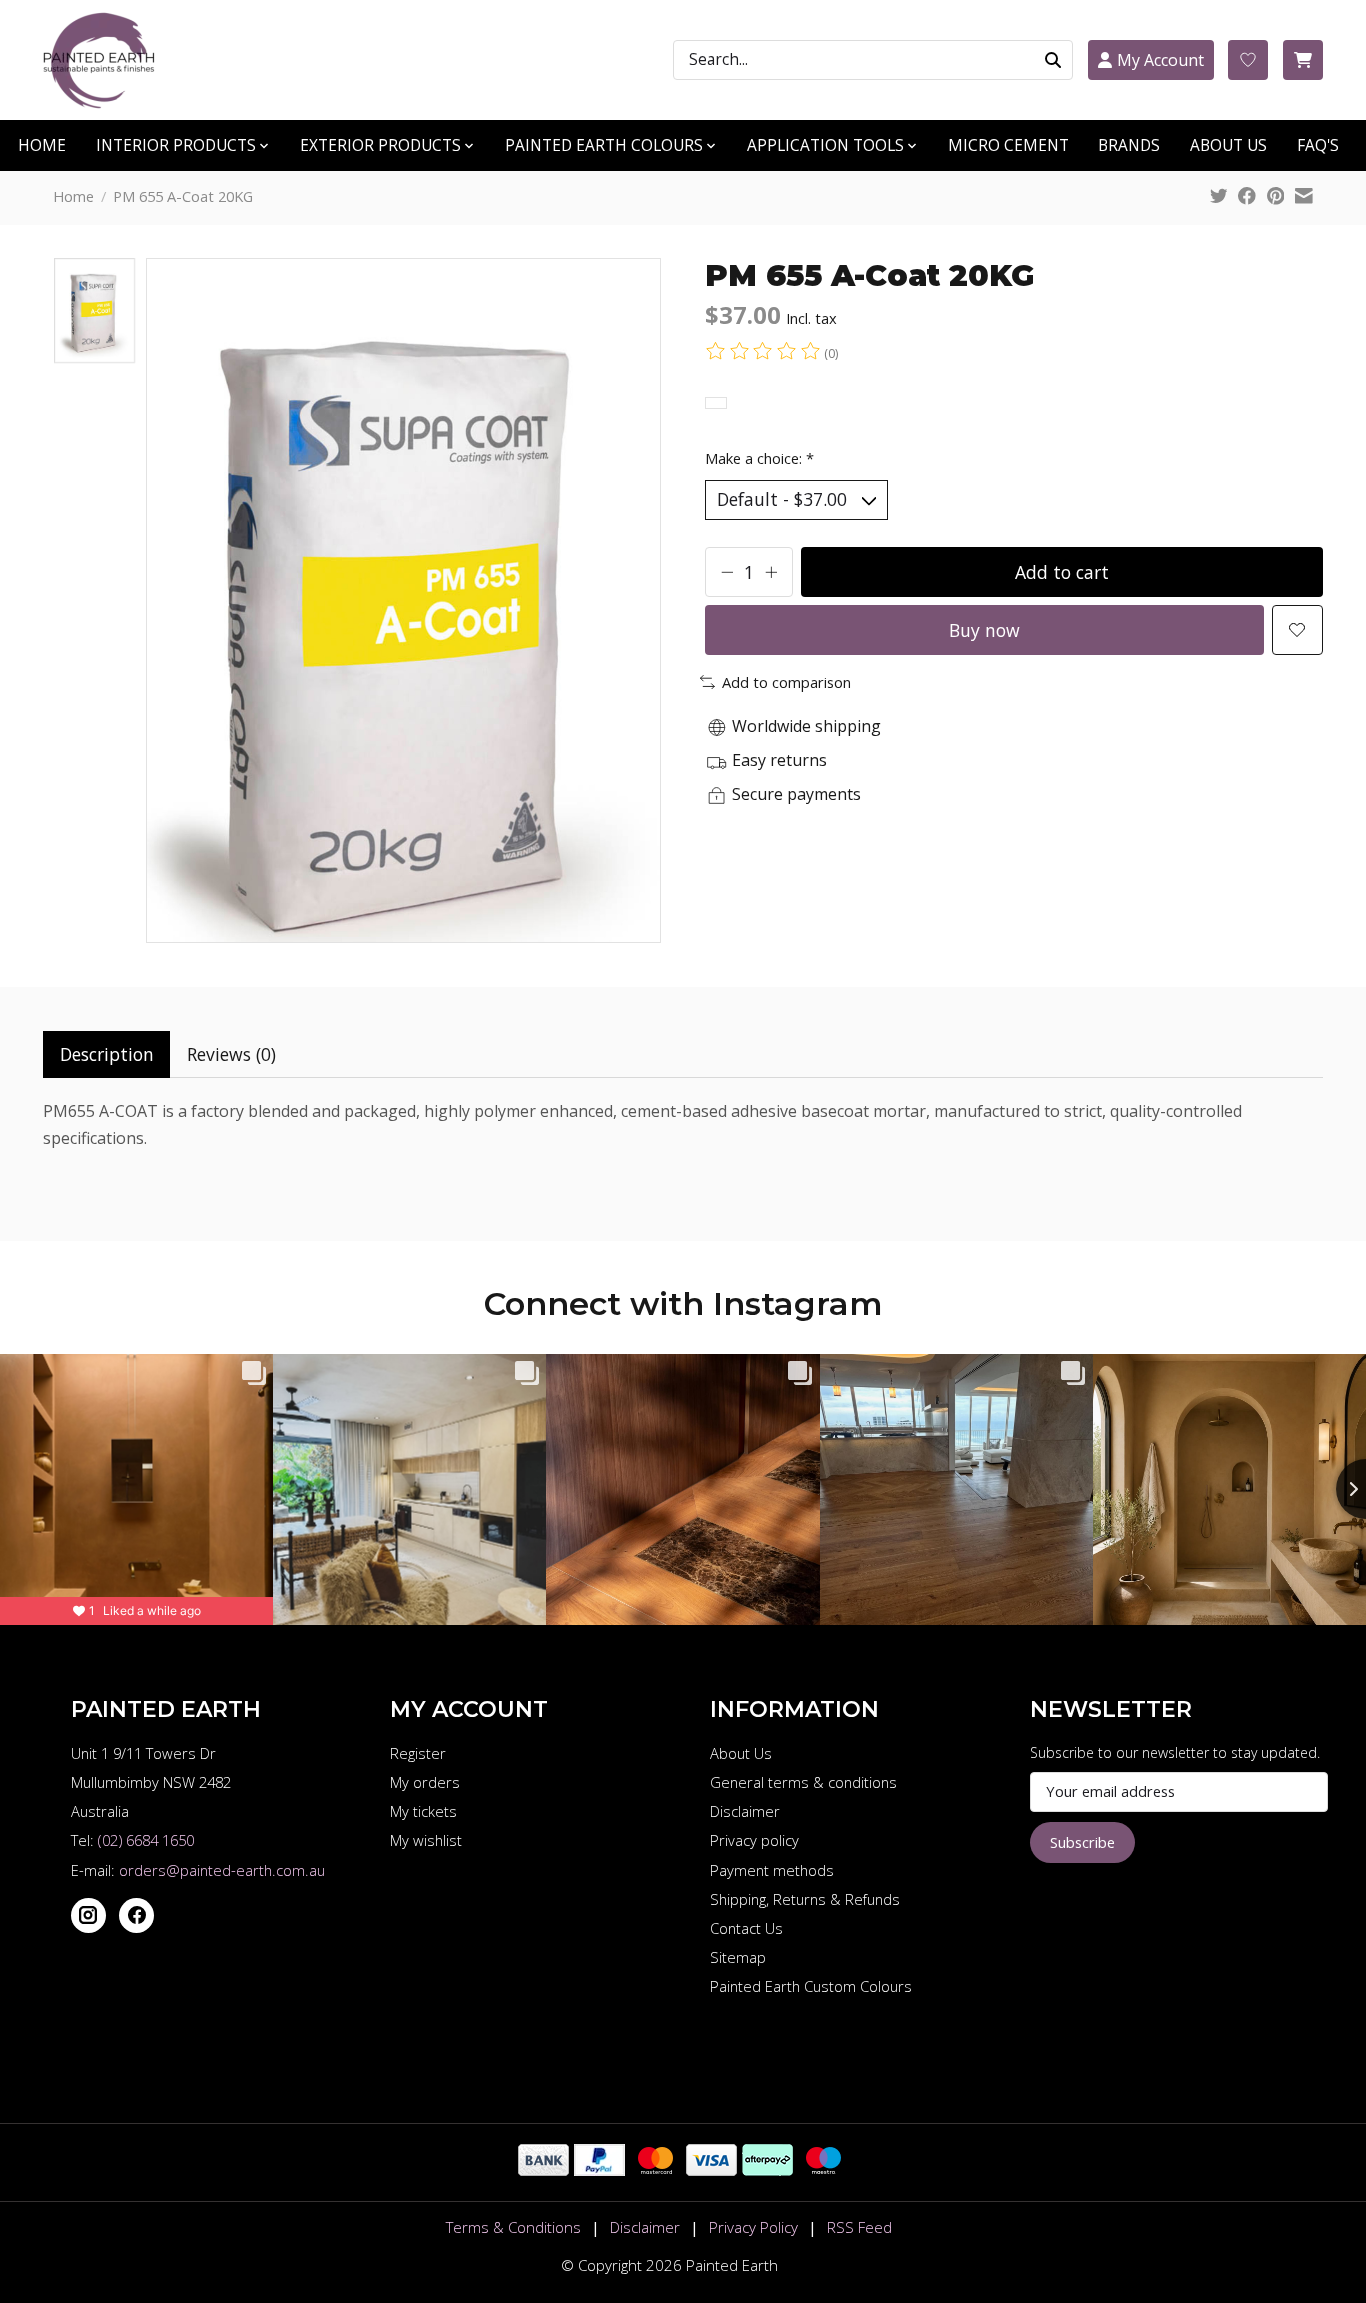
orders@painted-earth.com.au (222, 1870)
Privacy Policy (753, 2227)
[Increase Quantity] (771, 572)
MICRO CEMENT (1008, 145)
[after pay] (767, 2169)
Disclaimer (745, 1811)
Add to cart (1062, 572)
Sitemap (738, 1957)
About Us (741, 1753)
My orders (425, 1782)
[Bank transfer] (543, 2169)
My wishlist (426, 1840)
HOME (42, 145)
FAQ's (1318, 145)
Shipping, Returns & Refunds (805, 1899)
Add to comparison (786, 682)
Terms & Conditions (513, 2227)
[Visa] (711, 2169)
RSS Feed (859, 2227)
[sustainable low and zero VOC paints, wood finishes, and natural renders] (107, 60)
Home (73, 196)
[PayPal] (599, 2169)
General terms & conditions (803, 1782)
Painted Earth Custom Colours (811, 1986)
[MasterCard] (655, 2169)
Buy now (984, 630)
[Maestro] (823, 2169)
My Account (1160, 60)
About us (1228, 145)
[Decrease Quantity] (727, 572)
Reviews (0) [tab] (231, 1054)
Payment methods (772, 1870)
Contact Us (746, 1928)
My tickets (423, 1811)
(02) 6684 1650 (146, 1840)
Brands (1129, 145)
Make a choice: (759, 458)
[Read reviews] (764, 353)
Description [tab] (107, 1054)
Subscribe (1082, 1842)
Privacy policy (754, 1840)
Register (418, 1753)
